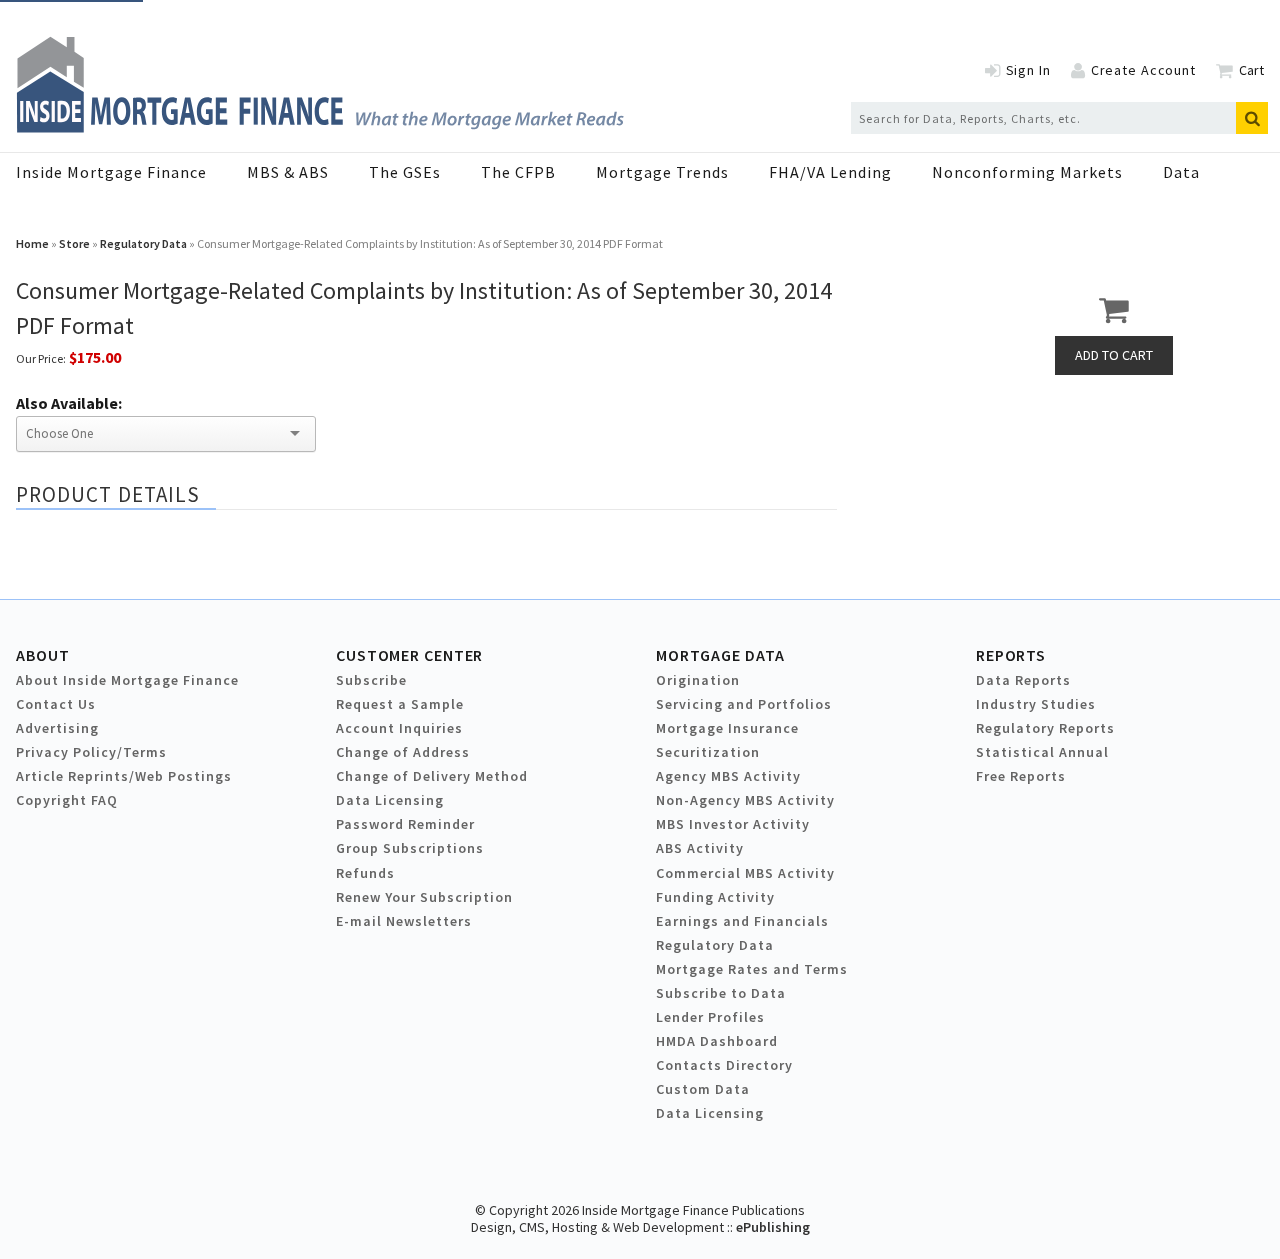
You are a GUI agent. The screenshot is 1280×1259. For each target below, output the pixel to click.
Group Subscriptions (410, 848)
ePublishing (773, 1227)
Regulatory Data (143, 243)
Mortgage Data (720, 655)
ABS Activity (700, 848)
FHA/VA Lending (830, 172)
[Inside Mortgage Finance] (320, 127)
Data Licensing (390, 800)
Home (32, 243)
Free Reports (1021, 776)
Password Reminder (405, 824)
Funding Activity (715, 897)
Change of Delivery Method (432, 776)
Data (1181, 172)
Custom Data (703, 1089)
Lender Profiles (710, 1017)
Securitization (708, 752)
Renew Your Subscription (424, 897)
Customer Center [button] (409, 655)
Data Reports (1023, 680)
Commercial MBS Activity (745, 873)
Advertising (57, 728)
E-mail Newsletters (404, 921)
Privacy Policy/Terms (91, 752)
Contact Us (56, 704)
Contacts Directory (724, 1065)
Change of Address (403, 752)
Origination (698, 680)
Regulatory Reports (1045, 728)
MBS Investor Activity (733, 824)
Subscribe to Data (721, 993)
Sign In (1028, 70)
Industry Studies (1036, 704)
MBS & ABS (288, 172)
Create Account (1143, 70)
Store (74, 243)
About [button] (42, 655)
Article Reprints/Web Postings (124, 776)
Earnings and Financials (742, 921)
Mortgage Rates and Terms (752, 969)
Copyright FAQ (67, 800)
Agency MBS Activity (728, 776)
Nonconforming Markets (1027, 172)
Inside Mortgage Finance (111, 172)
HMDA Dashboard (717, 1041)
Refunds (365, 873)
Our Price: (41, 358)
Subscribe (371, 680)
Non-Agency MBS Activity (745, 800)
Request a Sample (400, 704)
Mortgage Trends (662, 172)
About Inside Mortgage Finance (127, 680)
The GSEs (405, 172)
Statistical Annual (1042, 752)
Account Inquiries (399, 728)
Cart (1251, 70)
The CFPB (518, 172)
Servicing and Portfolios (744, 704)
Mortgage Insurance (727, 728)
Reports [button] (1011, 655)
